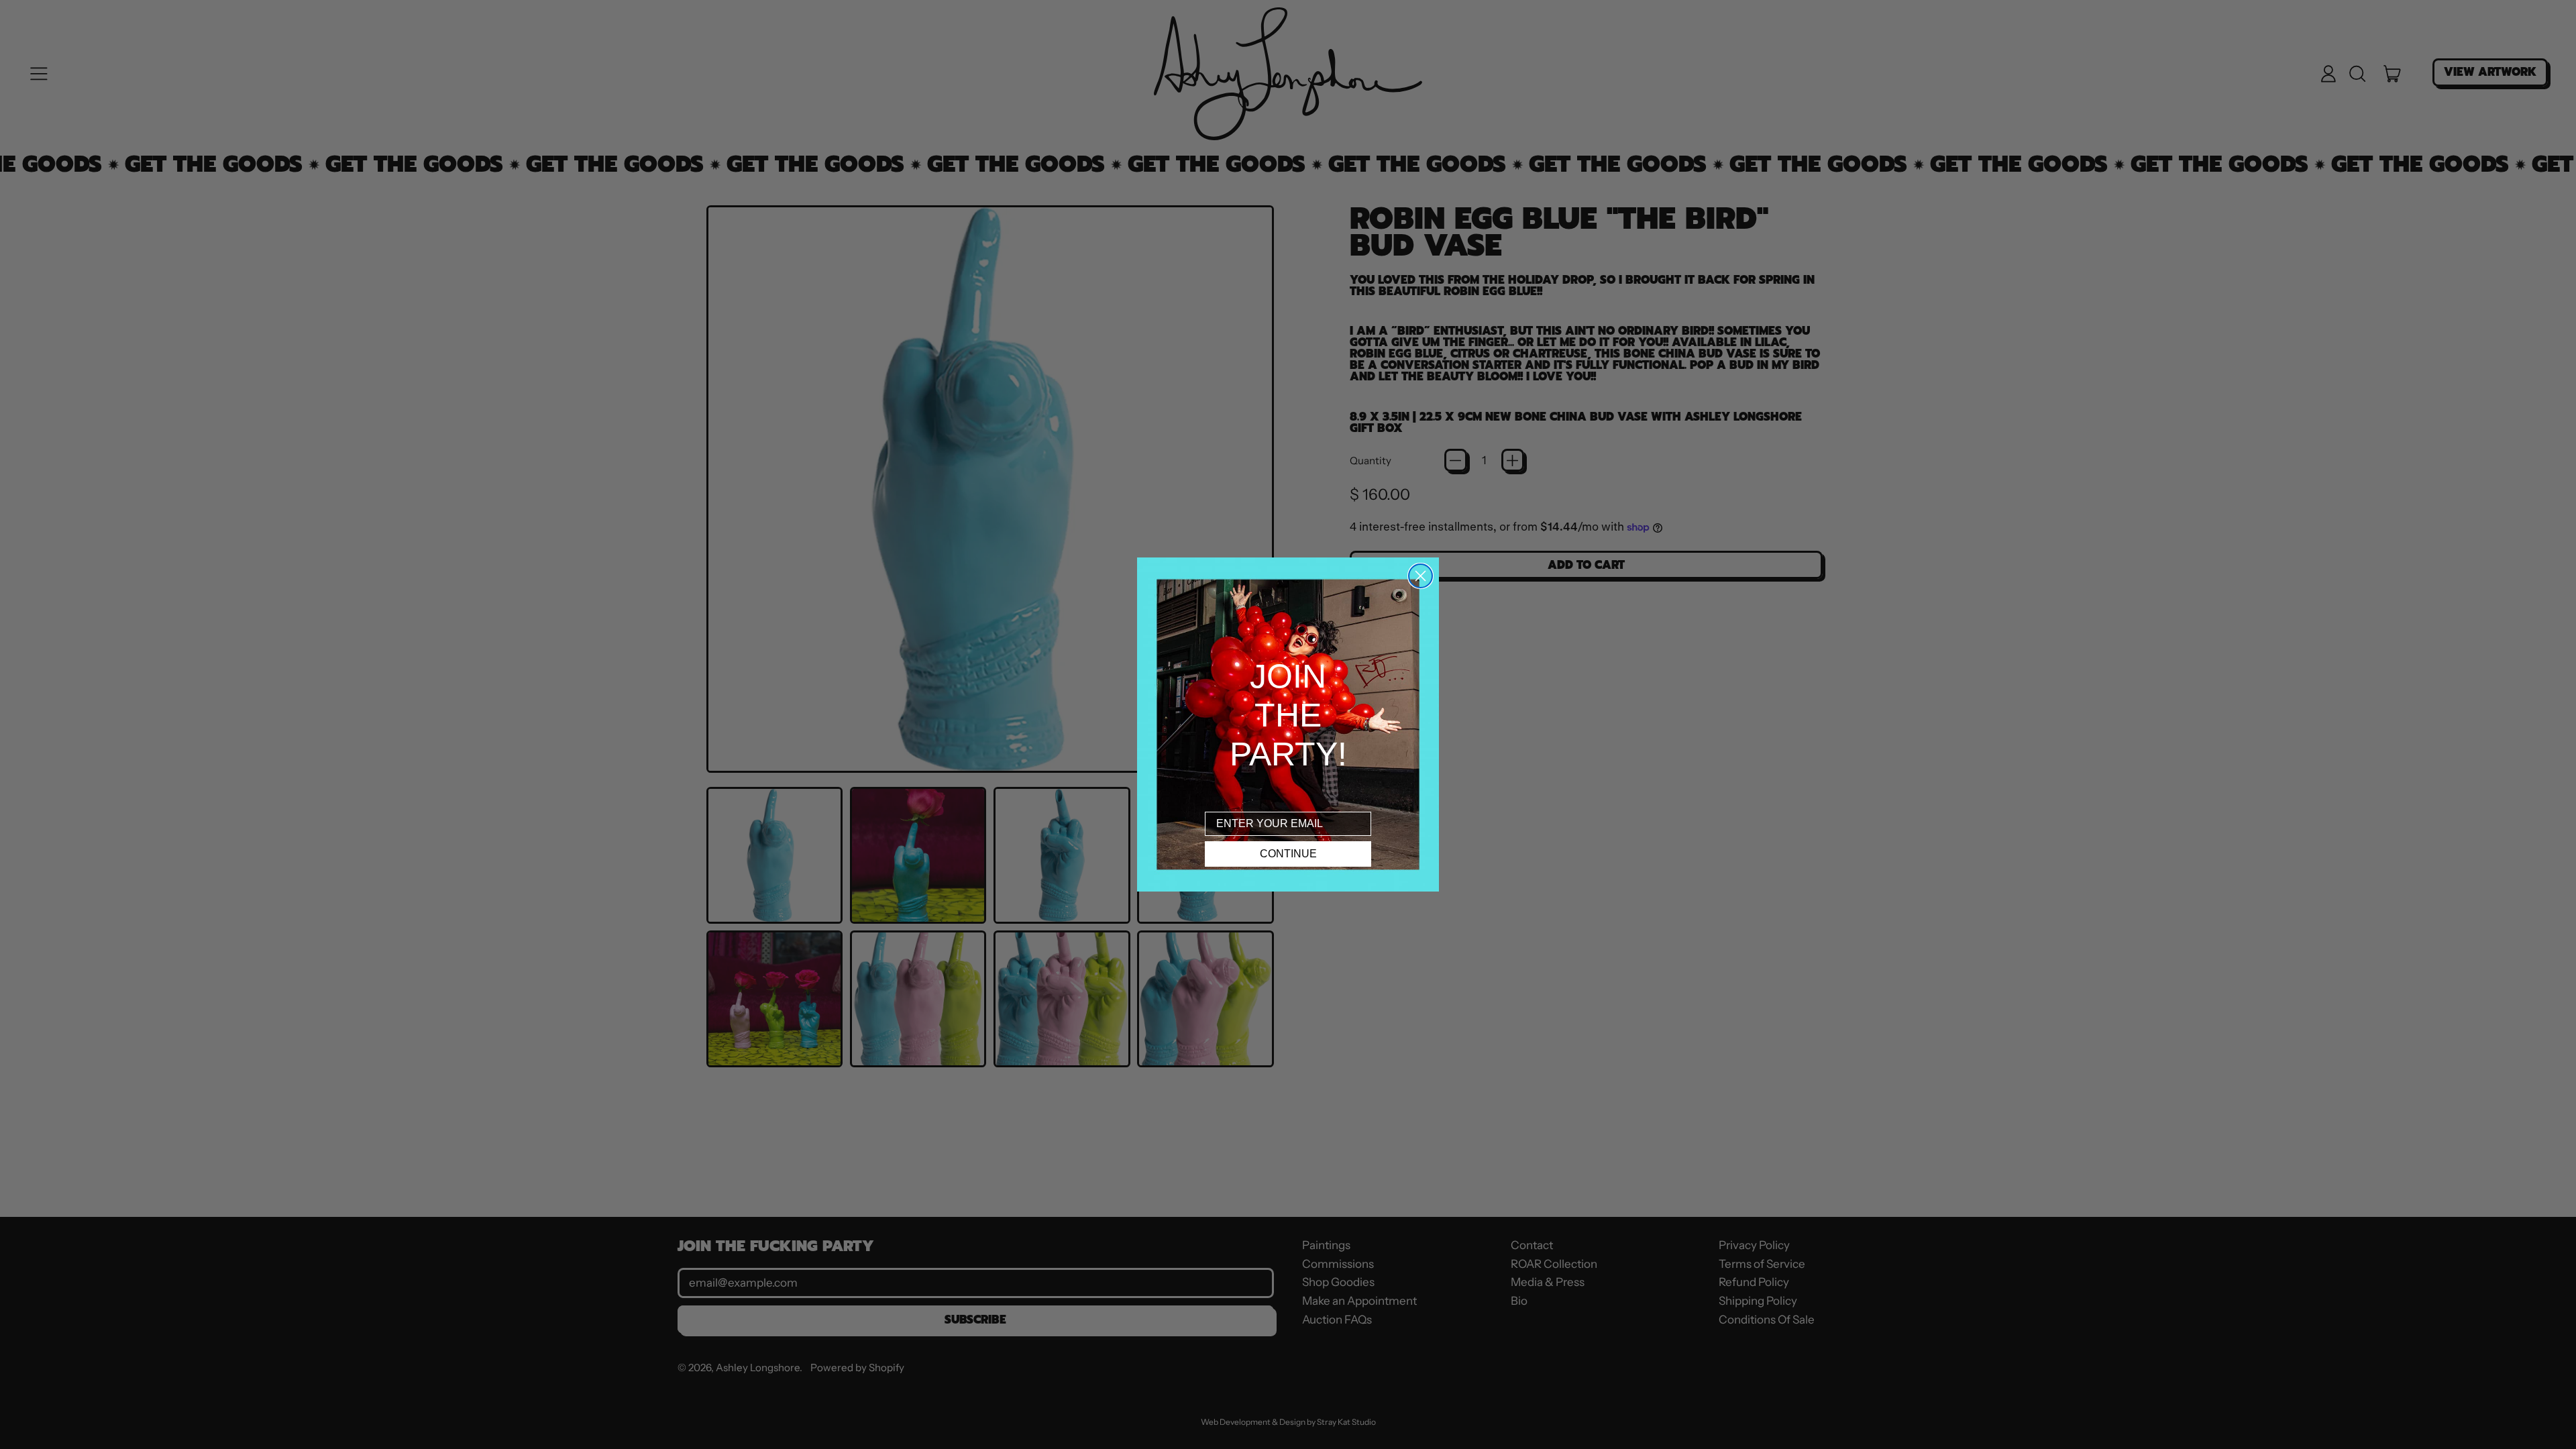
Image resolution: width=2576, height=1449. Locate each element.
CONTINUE (1288, 854)
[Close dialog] (1420, 576)
